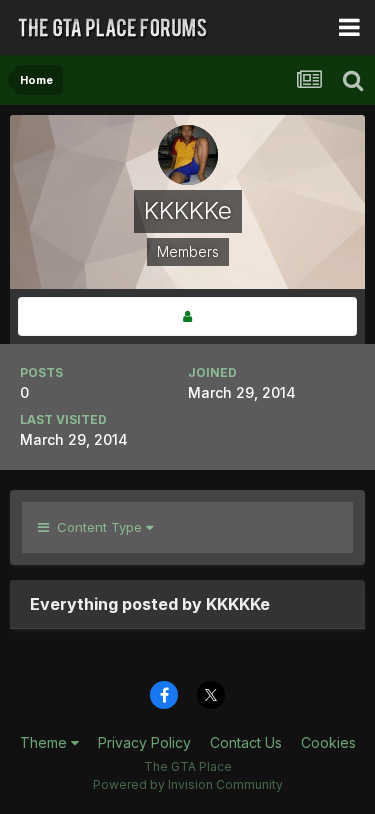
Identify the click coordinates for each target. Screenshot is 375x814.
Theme (45, 742)
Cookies (328, 742)
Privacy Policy (144, 742)
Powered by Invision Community (188, 784)
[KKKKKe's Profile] (187, 316)
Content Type (97, 527)
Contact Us (246, 742)
